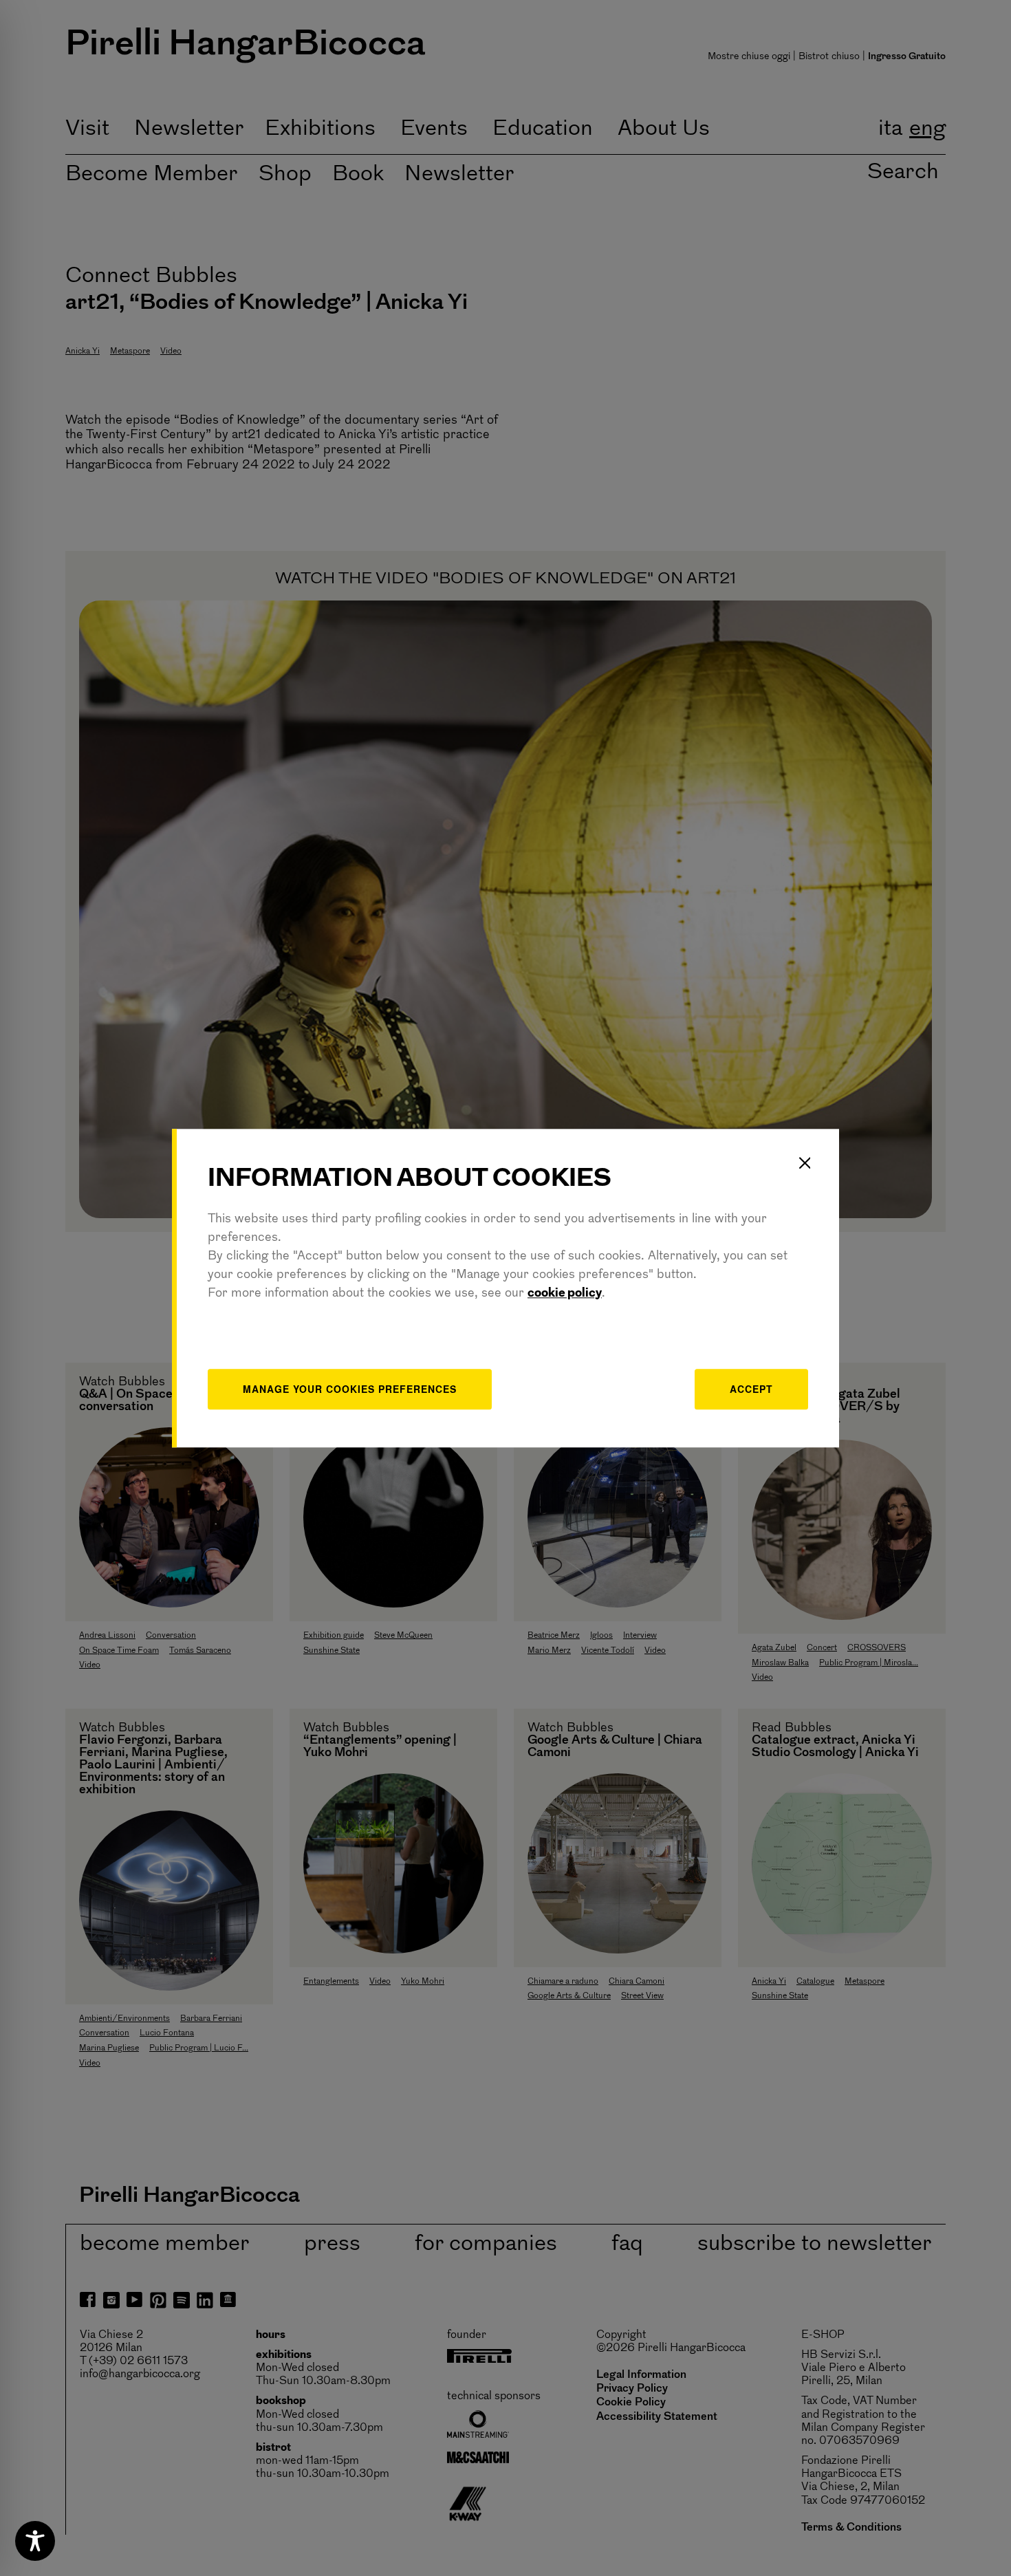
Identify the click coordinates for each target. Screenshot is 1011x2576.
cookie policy (565, 1294)
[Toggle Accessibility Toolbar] (35, 2541)
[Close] (805, 1163)
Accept (751, 1389)
